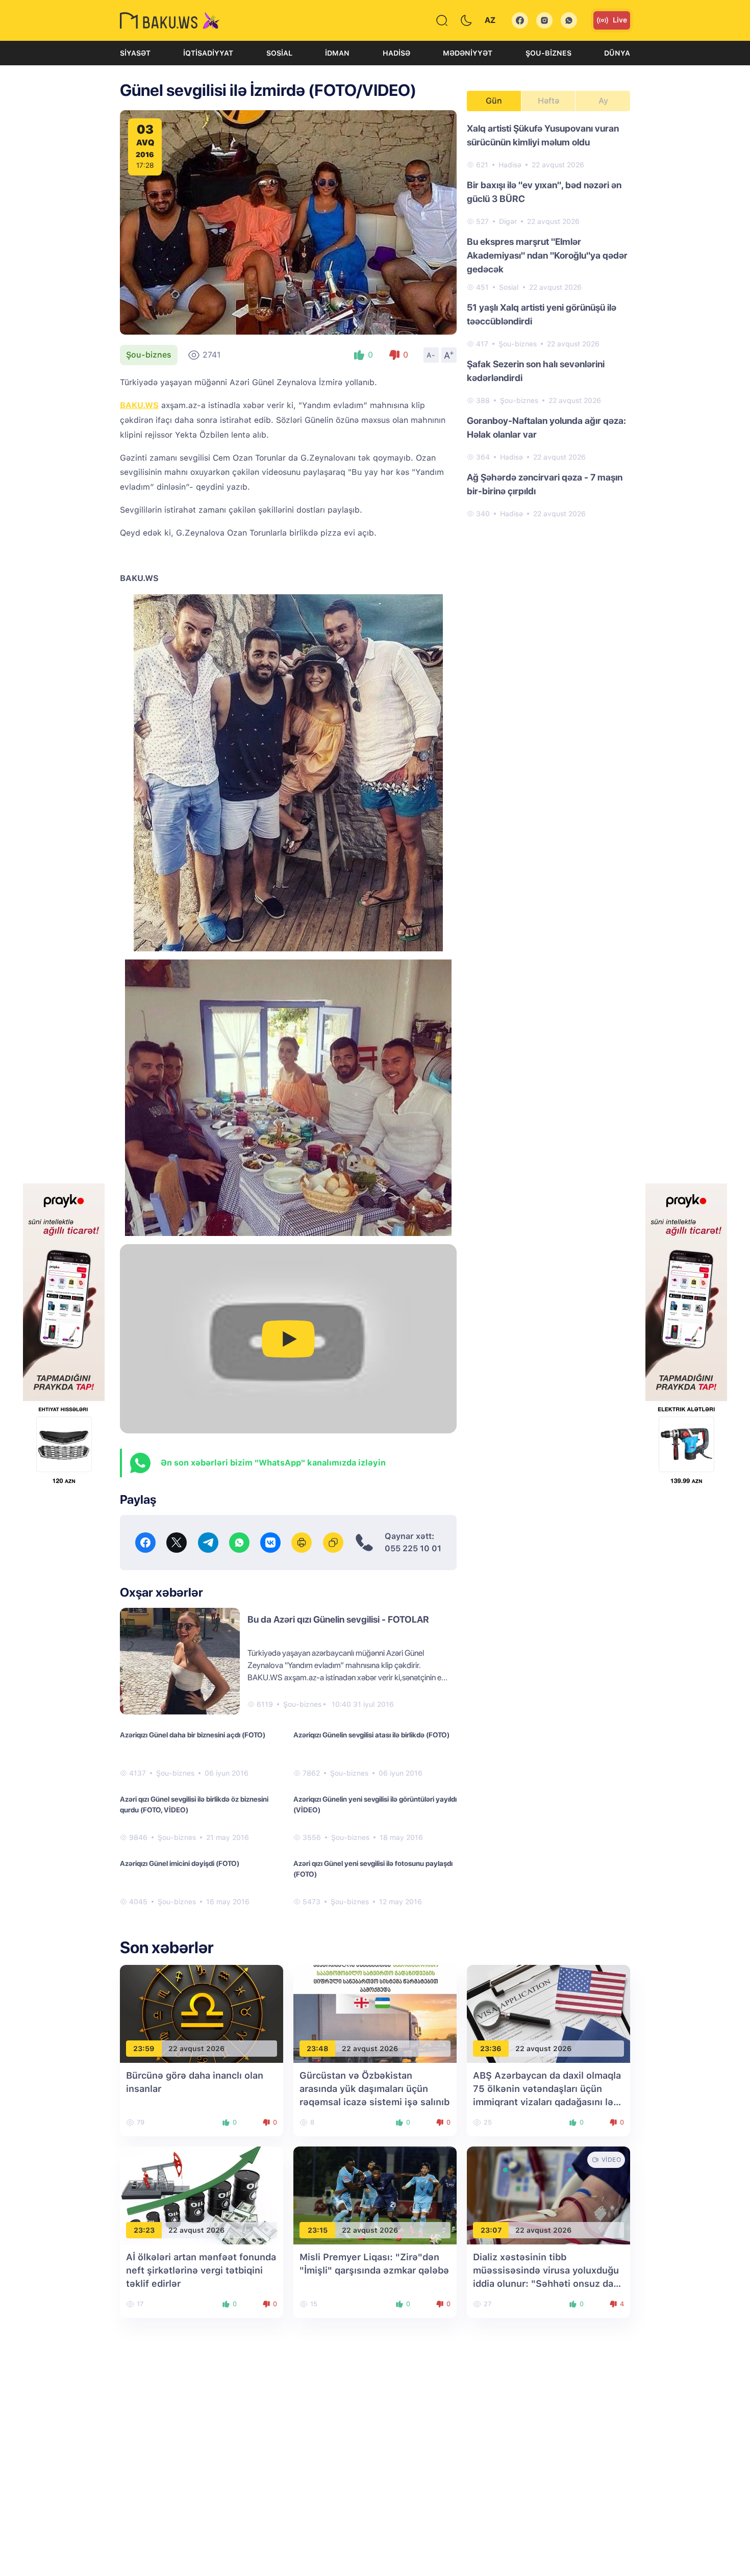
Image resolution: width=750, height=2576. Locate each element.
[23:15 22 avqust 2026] (375, 2195)
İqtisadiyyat (208, 53)
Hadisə (396, 53)
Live (620, 20)
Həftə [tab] (548, 101)
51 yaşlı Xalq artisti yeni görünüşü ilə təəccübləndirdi (542, 314)
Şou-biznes (548, 53)
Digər (508, 221)
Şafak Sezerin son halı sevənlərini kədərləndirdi (536, 371)
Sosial (279, 53)
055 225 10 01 (413, 1548)
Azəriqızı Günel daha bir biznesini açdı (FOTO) (193, 1735)
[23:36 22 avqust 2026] (548, 2014)
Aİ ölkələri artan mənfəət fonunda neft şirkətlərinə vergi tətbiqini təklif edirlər (201, 2270)
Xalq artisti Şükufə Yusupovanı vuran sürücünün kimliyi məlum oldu (543, 135)
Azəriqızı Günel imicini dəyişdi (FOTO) (180, 1863)
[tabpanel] (548, 320)
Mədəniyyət (468, 53)
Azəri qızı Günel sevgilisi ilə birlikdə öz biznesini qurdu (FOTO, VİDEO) (194, 1804)
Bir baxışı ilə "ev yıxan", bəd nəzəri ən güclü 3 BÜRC (544, 192)
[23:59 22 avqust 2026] (202, 2014)
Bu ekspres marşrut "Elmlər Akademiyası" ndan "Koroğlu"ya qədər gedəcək (547, 255)
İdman (337, 53)
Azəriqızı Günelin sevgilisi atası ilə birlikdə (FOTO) (371, 1735)
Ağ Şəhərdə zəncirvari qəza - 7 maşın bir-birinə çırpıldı (545, 484)
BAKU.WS (139, 405)
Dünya (617, 53)
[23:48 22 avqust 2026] (375, 2014)
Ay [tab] (603, 101)
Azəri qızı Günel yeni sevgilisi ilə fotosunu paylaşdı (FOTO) (373, 1869)
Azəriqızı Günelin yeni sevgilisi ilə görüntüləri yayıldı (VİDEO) (375, 1804)
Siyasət (135, 53)
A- (431, 355)
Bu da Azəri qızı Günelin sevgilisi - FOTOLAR (338, 1619)
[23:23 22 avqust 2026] (202, 2195)
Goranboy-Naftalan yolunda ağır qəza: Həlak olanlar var (546, 427)
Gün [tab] (494, 101)
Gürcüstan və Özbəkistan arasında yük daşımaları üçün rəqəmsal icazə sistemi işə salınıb (374, 2089)
